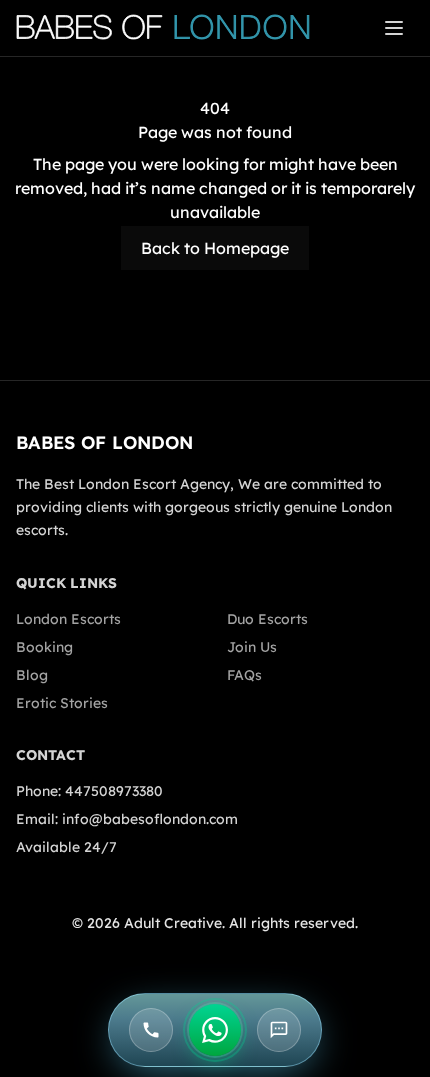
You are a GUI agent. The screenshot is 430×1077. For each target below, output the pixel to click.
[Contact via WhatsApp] (215, 1030)
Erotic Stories (62, 703)
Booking (44, 647)
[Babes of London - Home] (172, 28)
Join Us (252, 647)
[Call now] (151, 1030)
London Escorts (68, 619)
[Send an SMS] (279, 1030)
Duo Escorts (267, 619)
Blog (32, 675)
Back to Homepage (215, 248)
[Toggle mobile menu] (394, 28)
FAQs (244, 675)
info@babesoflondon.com (150, 819)
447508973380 (114, 791)
